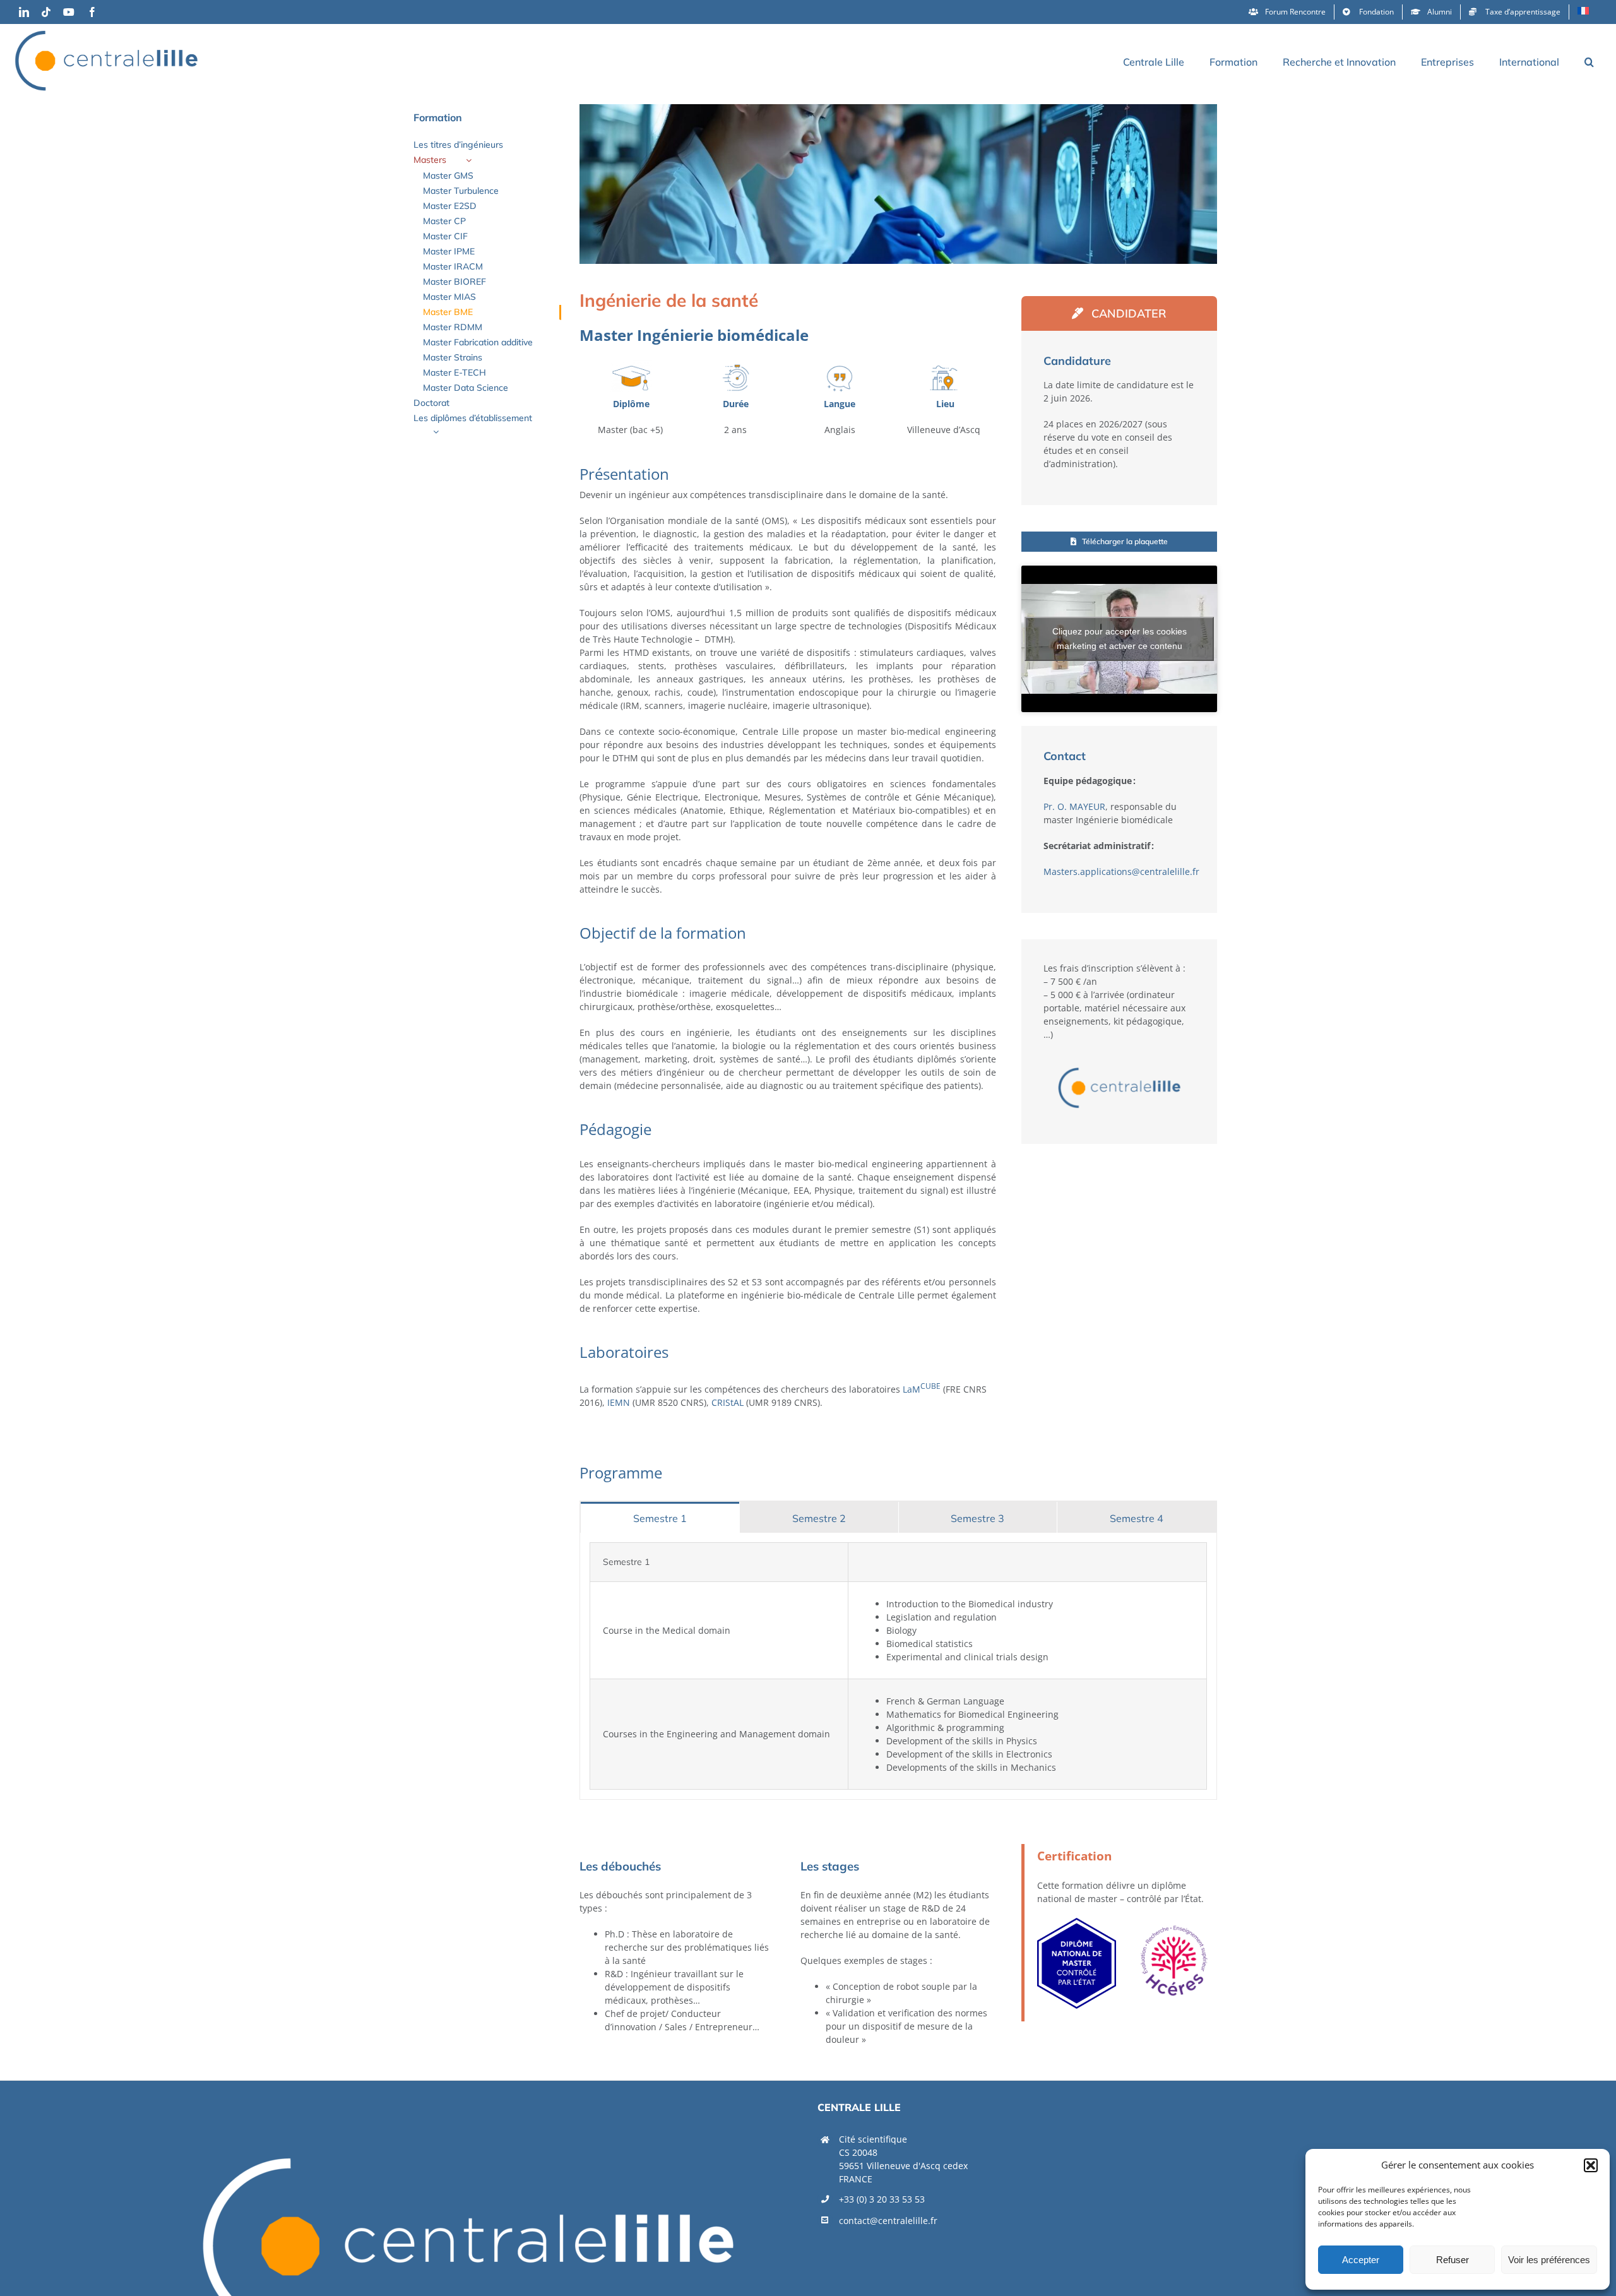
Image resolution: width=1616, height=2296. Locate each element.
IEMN (619, 1402)
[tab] (660, 1517)
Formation (438, 117)
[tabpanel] (898, 1666)
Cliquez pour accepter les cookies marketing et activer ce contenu (1120, 639)
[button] (1591, 2165)
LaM (922, 1389)
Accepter (1361, 2260)
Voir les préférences (1549, 2260)
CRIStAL (728, 1402)
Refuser (1453, 2260)
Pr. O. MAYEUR (1074, 806)
